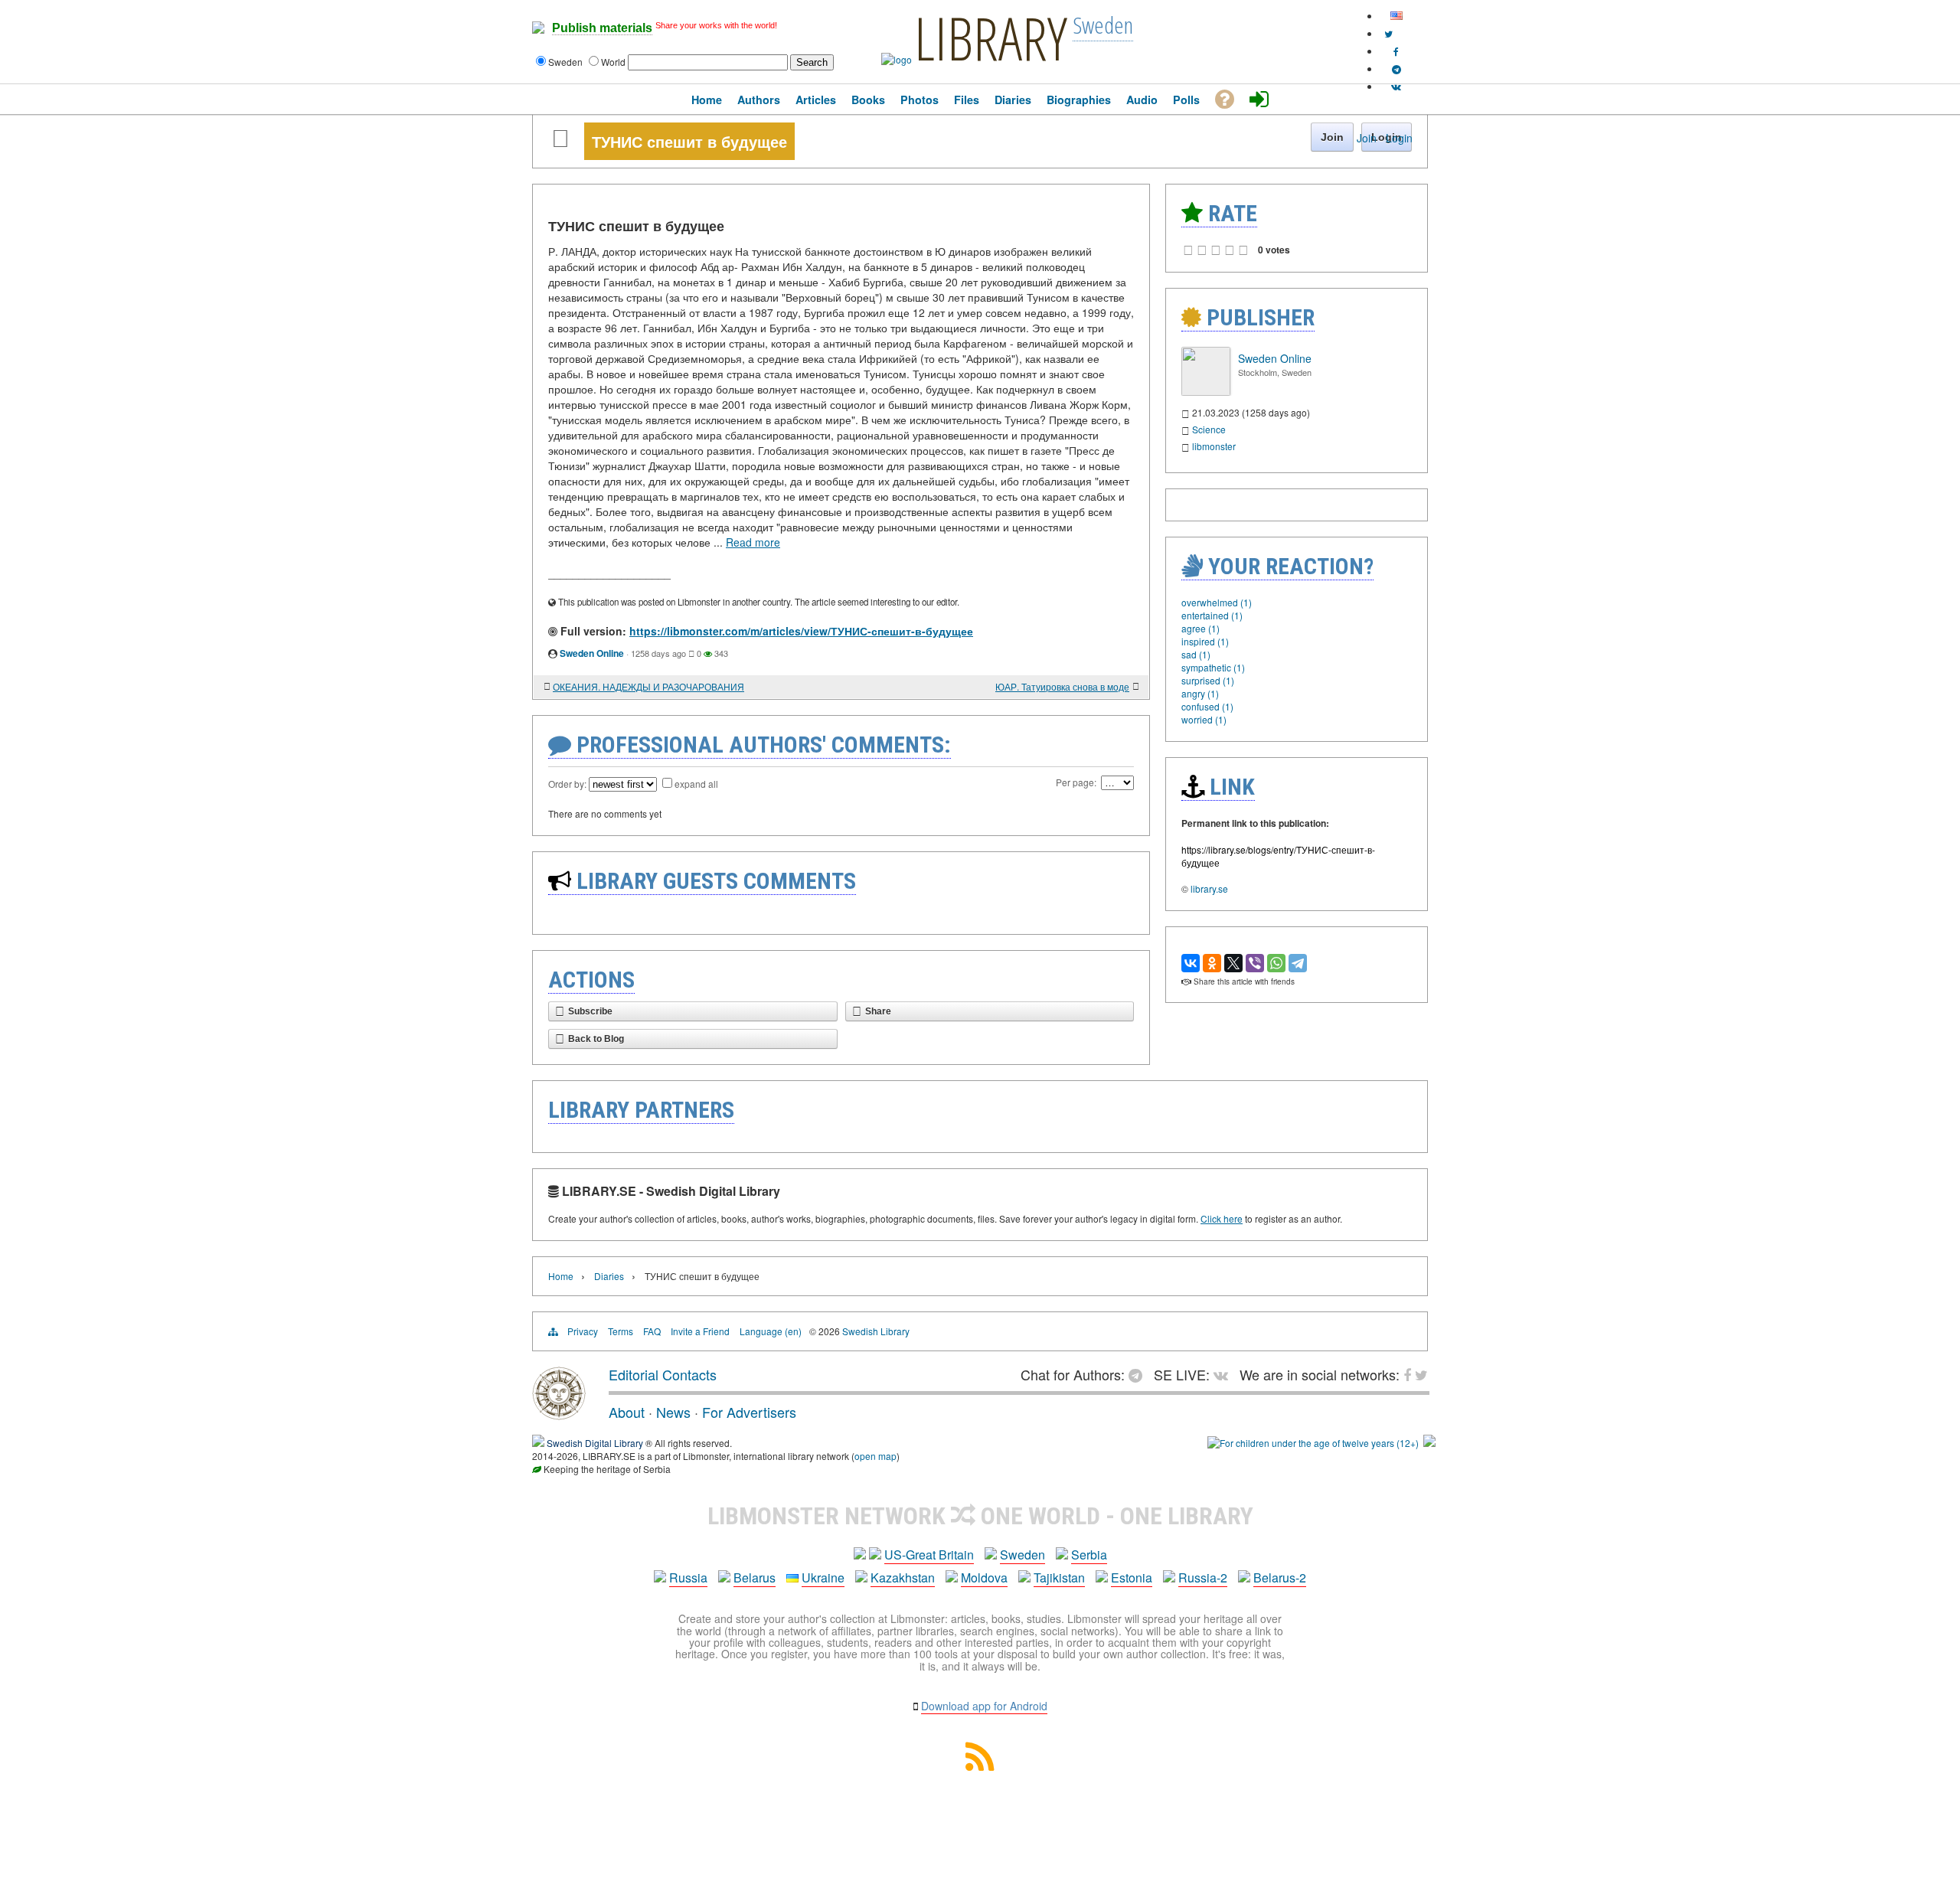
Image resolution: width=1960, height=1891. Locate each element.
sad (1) (1196, 654)
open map (875, 1456)
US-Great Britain (929, 1555)
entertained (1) (1212, 615)
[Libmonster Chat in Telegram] (1139, 1374)
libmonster (1214, 446)
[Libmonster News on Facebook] (1396, 51)
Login (1399, 138)
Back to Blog (596, 1039)
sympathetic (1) (1213, 667)
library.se (1209, 888)
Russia (688, 1577)
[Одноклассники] (1212, 963)
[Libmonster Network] (1313, 1443)
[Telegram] (1298, 963)
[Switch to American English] (1396, 16)
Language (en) (771, 1331)
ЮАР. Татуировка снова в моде (1062, 686)
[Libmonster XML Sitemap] (980, 1766)
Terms (621, 1331)
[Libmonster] (559, 1414)
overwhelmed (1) (1217, 602)
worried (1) (1204, 719)
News (673, 1412)
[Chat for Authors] (1396, 69)
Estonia (1132, 1577)
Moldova (984, 1577)
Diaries (609, 1276)
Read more (753, 542)
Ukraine (823, 1577)
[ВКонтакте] (1191, 963)
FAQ (652, 1331)
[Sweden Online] (1206, 392)
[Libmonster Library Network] (1429, 1443)
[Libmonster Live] (1396, 86)
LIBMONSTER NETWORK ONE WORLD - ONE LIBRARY (980, 1516)
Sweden (1022, 1555)
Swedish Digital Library (595, 1443)
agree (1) (1200, 628)
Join (1367, 138)
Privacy (583, 1331)
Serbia (1089, 1555)
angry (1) (1200, 693)
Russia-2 (1203, 1577)
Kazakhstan (903, 1577)
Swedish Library (876, 1331)
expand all (696, 784)
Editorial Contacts (663, 1374)
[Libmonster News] (1388, 33)
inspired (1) (1205, 641)
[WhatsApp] (1276, 963)
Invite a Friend (700, 1331)
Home (561, 1276)
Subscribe (590, 1011)
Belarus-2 (1280, 1577)
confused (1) (1207, 706)
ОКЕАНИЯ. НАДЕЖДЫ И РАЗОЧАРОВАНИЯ (648, 686)
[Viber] (1255, 963)
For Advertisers (749, 1412)
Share (878, 1011)
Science (1209, 429)
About (627, 1412)
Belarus (755, 1577)
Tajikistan (1059, 1577)
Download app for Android (984, 1706)
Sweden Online (592, 653)
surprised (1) (1208, 680)
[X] (1233, 963)
